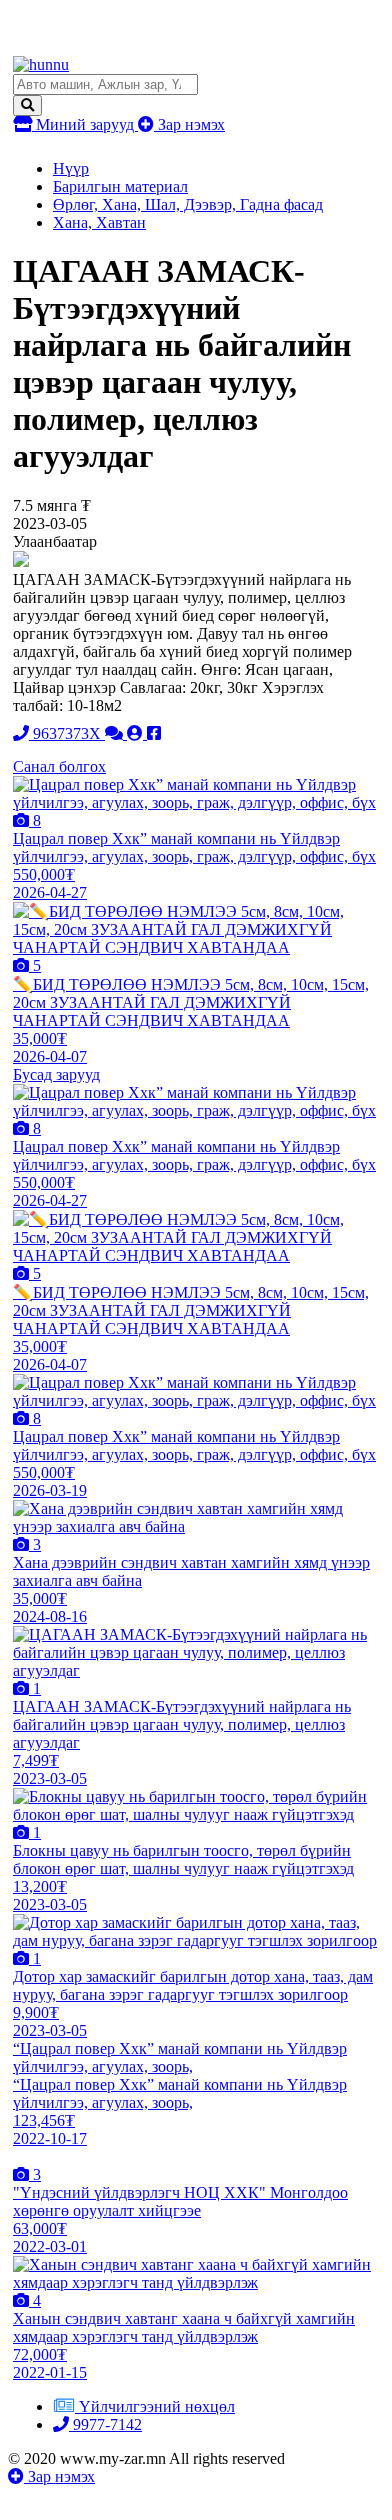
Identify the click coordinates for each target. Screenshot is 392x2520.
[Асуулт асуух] (116, 733)
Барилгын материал (120, 186)
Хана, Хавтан (99, 222)
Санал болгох (59, 766)
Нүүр (71, 168)
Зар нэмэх (189, 124)
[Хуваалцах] (154, 733)
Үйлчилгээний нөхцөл (157, 2406)
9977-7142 (105, 2424)
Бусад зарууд (56, 1074)
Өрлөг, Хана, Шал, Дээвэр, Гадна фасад (188, 204)
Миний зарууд (85, 124)
